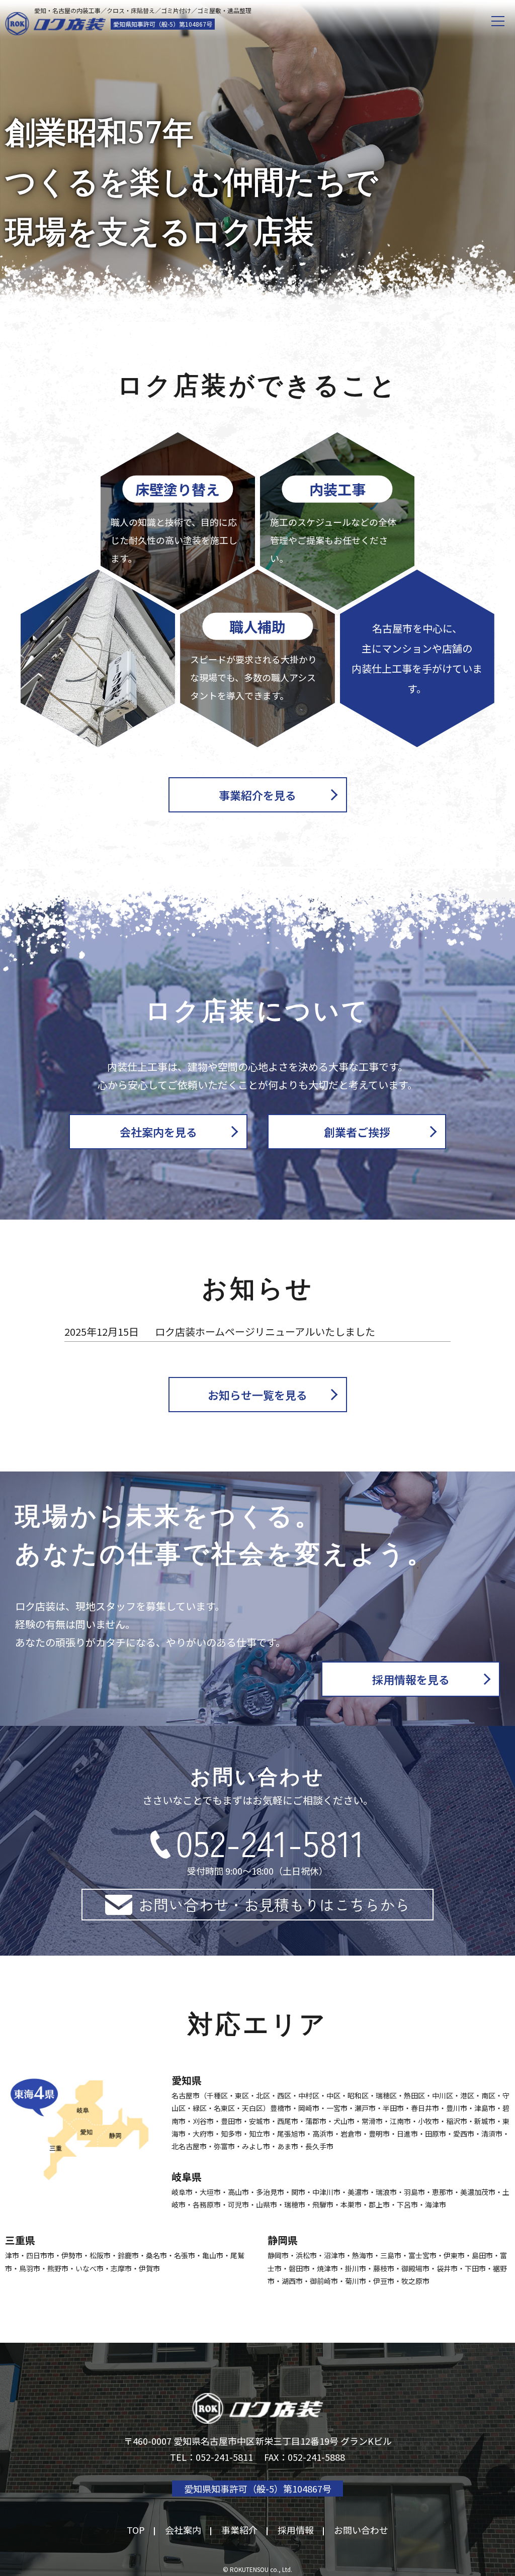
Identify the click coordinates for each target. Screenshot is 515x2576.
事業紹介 (239, 2530)
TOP (136, 2530)
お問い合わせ (361, 2530)
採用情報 (296, 2530)
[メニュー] (498, 21)
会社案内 (183, 2530)
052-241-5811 (270, 1842)
